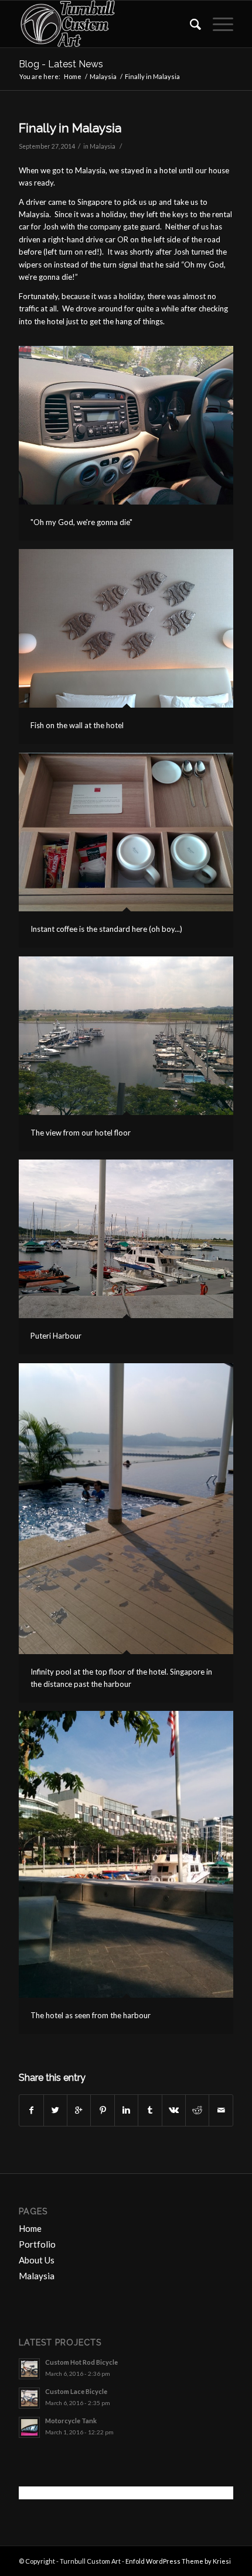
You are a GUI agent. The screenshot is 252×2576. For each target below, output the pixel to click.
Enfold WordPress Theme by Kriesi (178, 2561)
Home (73, 76)
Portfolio (37, 2244)
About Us (37, 2260)
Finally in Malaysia (70, 128)
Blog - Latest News (61, 64)
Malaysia (103, 76)
